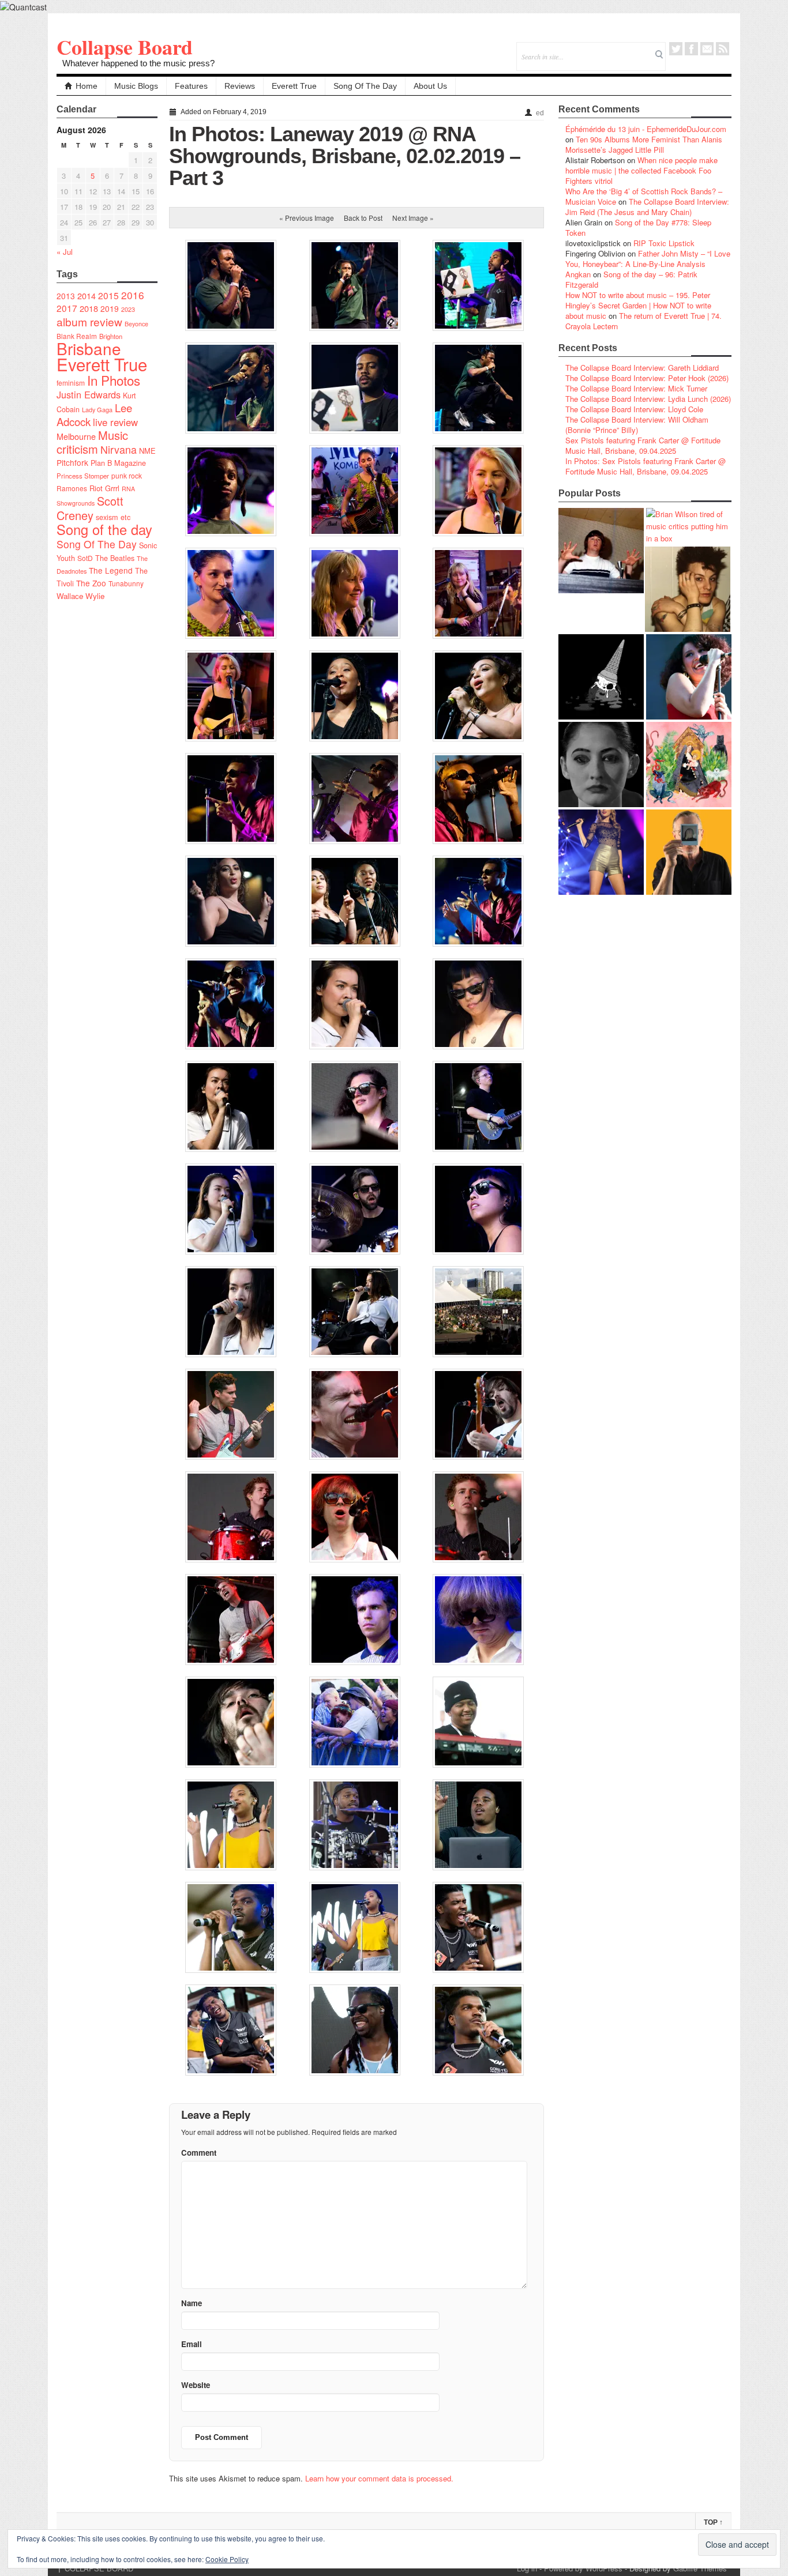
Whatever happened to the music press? (138, 63)
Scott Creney (90, 508)
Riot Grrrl (104, 488)
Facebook (691, 49)
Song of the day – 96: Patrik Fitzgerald (631, 279)
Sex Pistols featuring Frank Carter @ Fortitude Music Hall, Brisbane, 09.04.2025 (643, 445)
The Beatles (115, 558)
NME (147, 451)
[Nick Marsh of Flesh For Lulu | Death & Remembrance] (688, 589)
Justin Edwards (89, 394)
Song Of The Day (365, 86)
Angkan (578, 274)
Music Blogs (136, 86)
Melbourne (76, 436)
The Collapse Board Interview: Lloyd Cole (634, 409)
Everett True (294, 86)
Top (713, 2522)
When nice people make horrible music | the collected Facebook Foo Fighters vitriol (641, 170)
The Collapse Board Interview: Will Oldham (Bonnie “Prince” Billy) (637, 425)
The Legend (111, 570)
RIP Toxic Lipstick (664, 243)
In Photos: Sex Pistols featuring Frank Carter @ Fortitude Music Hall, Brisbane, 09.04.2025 (646, 466)
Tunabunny (126, 583)
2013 (66, 296)
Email (707, 49)
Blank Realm (77, 336)
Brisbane (89, 348)
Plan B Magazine (118, 463)
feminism (71, 383)
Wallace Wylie (80, 596)
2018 (89, 308)
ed (540, 113)
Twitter (676, 49)
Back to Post (363, 218)
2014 (87, 295)
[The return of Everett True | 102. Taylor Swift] (601, 852)
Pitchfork (72, 462)
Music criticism (92, 442)
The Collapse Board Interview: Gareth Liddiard (642, 368)
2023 (128, 309)
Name (192, 2303)
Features (191, 86)
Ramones (72, 488)
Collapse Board (125, 47)
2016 (133, 295)
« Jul (65, 252)
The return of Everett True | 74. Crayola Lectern (643, 321)
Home (87, 86)
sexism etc (113, 517)
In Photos (114, 380)
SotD (85, 558)
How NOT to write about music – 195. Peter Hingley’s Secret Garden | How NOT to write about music (638, 305)
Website (196, 2385)
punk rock (127, 475)
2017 (67, 308)
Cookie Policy (227, 2559)
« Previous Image (307, 218)
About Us (430, 86)
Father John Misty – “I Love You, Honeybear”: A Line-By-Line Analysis (648, 259)
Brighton (111, 336)
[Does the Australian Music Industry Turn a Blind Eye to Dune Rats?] (601, 677)
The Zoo (91, 583)
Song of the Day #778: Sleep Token (638, 227)
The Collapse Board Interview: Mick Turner (636, 388)
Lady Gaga (97, 409)
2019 (110, 308)
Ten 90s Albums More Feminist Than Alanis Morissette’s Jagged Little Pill (644, 144)
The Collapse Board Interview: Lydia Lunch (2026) (648, 399)
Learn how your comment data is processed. (379, 2478)
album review (89, 321)
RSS (723, 49)
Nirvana (119, 449)
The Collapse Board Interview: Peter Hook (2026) (647, 378)
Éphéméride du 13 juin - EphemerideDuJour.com (646, 129)
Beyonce (136, 324)
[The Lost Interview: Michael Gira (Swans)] (689, 852)
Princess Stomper (83, 476)
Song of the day (104, 529)
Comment (199, 2153)
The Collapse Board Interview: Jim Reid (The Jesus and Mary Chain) (647, 207)
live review (115, 422)
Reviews (240, 86)
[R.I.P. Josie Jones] (601, 764)
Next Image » (413, 218)
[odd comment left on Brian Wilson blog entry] (601, 551)
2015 (108, 295)
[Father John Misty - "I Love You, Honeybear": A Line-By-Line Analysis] (689, 764)
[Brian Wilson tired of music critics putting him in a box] (689, 526)
